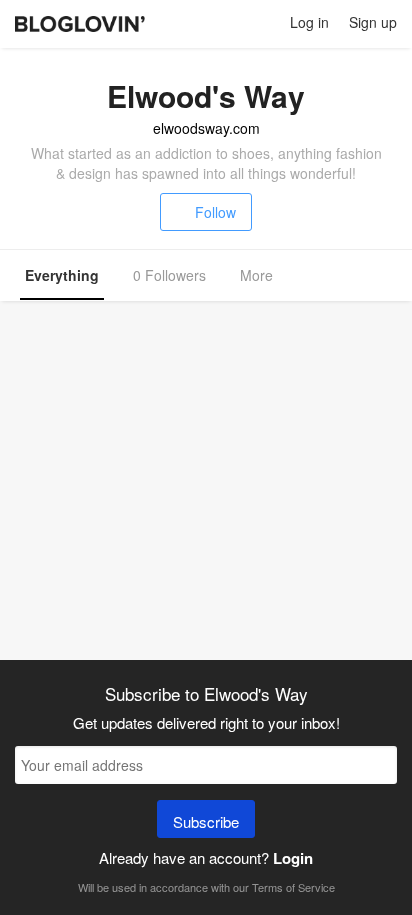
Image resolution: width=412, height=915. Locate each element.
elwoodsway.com (206, 128)
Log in (309, 22)
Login (293, 858)
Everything (62, 275)
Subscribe (206, 821)
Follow (215, 212)
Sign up (373, 22)
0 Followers (169, 275)
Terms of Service (293, 887)
